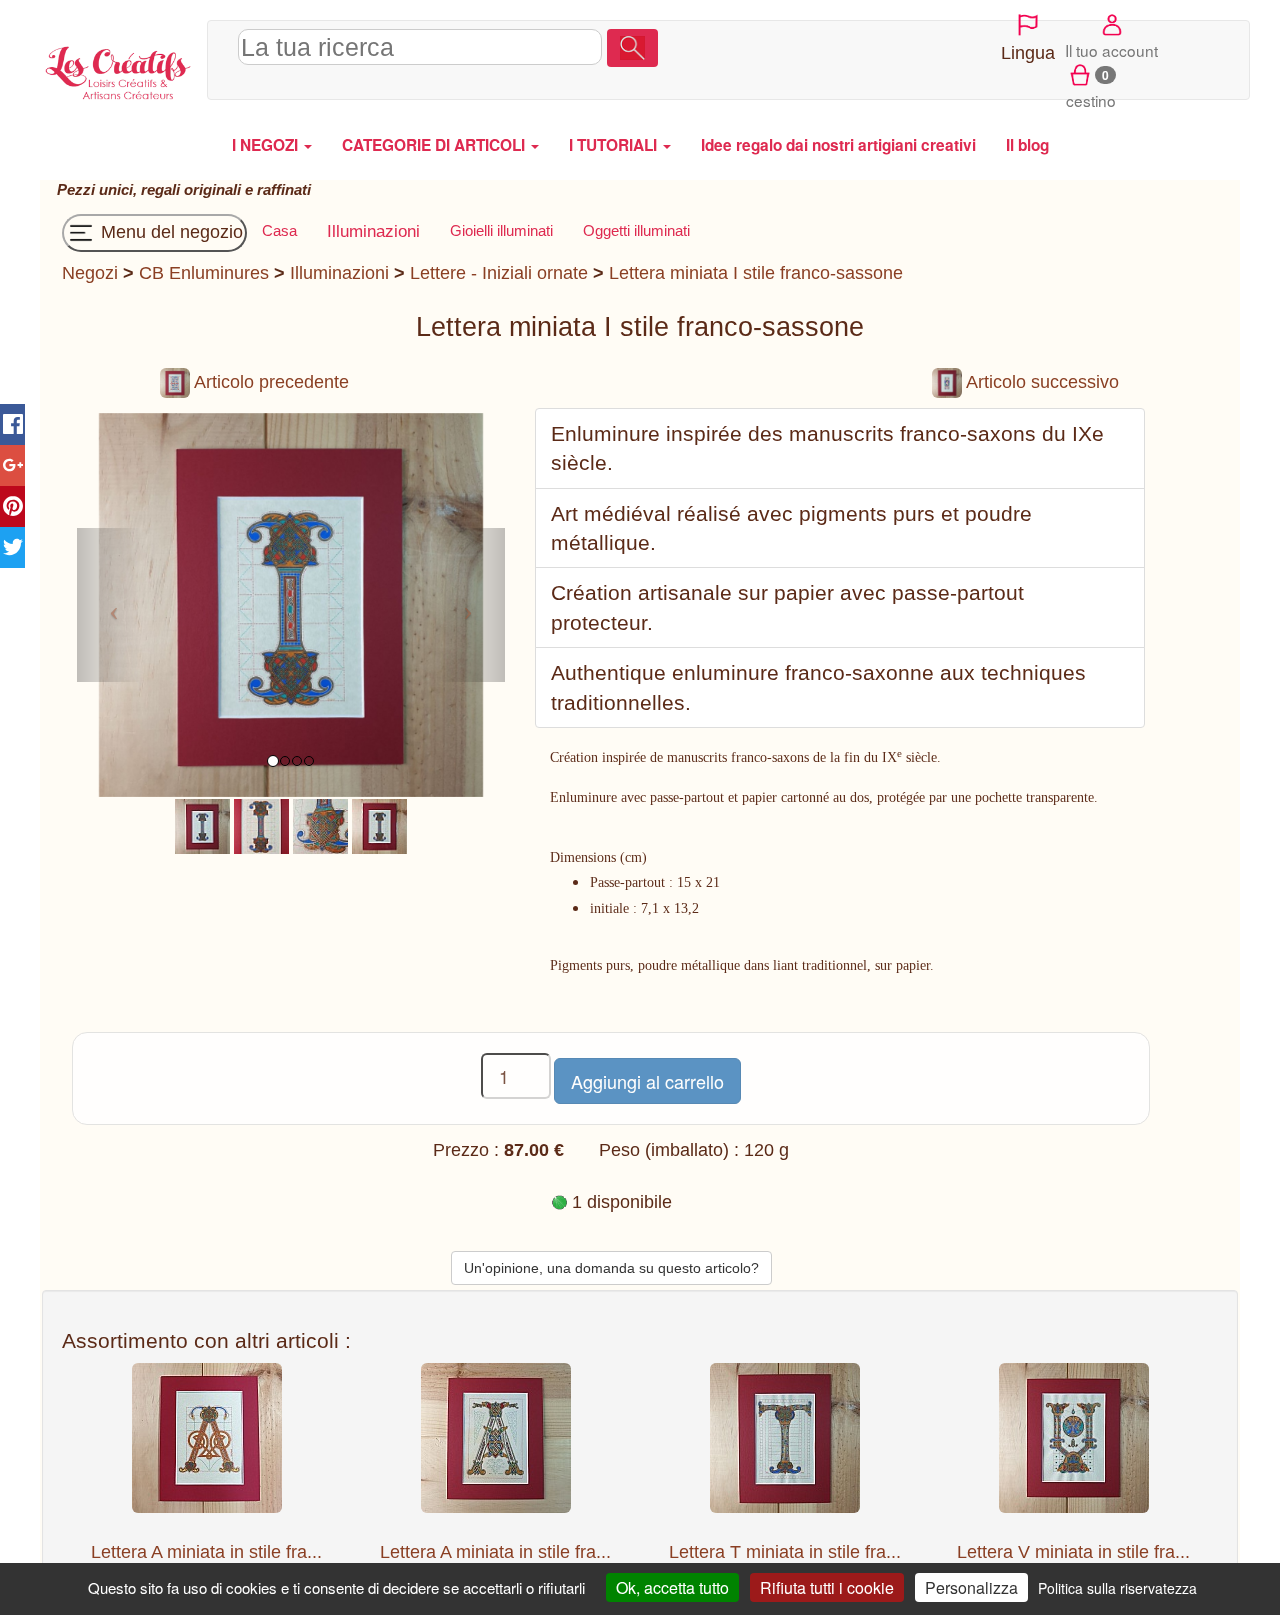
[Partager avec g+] (12, 465)
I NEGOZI (267, 145)
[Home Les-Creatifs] (118, 70)
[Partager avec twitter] (12, 547)
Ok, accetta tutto (672, 1587)
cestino (1091, 88)
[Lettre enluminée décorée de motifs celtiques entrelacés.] (261, 825)
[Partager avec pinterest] (12, 506)
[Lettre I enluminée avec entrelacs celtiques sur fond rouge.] (202, 825)
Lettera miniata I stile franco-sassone (756, 273)
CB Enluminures (204, 273)
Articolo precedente (269, 382)
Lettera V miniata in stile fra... (1073, 1552)
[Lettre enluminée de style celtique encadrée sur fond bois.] (379, 825)
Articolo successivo (1040, 382)
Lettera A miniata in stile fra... (206, 1552)
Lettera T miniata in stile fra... (785, 1552)
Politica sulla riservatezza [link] (1117, 1588)
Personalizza (971, 1587)
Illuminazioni (339, 273)
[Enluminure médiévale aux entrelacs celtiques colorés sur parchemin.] (320, 825)
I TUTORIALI (615, 145)
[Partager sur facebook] (12, 424)
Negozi (90, 273)
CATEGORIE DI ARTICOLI (435, 145)
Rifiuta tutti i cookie (827, 1587)
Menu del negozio (169, 232)
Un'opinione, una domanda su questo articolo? (611, 1268)
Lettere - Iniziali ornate (499, 273)
